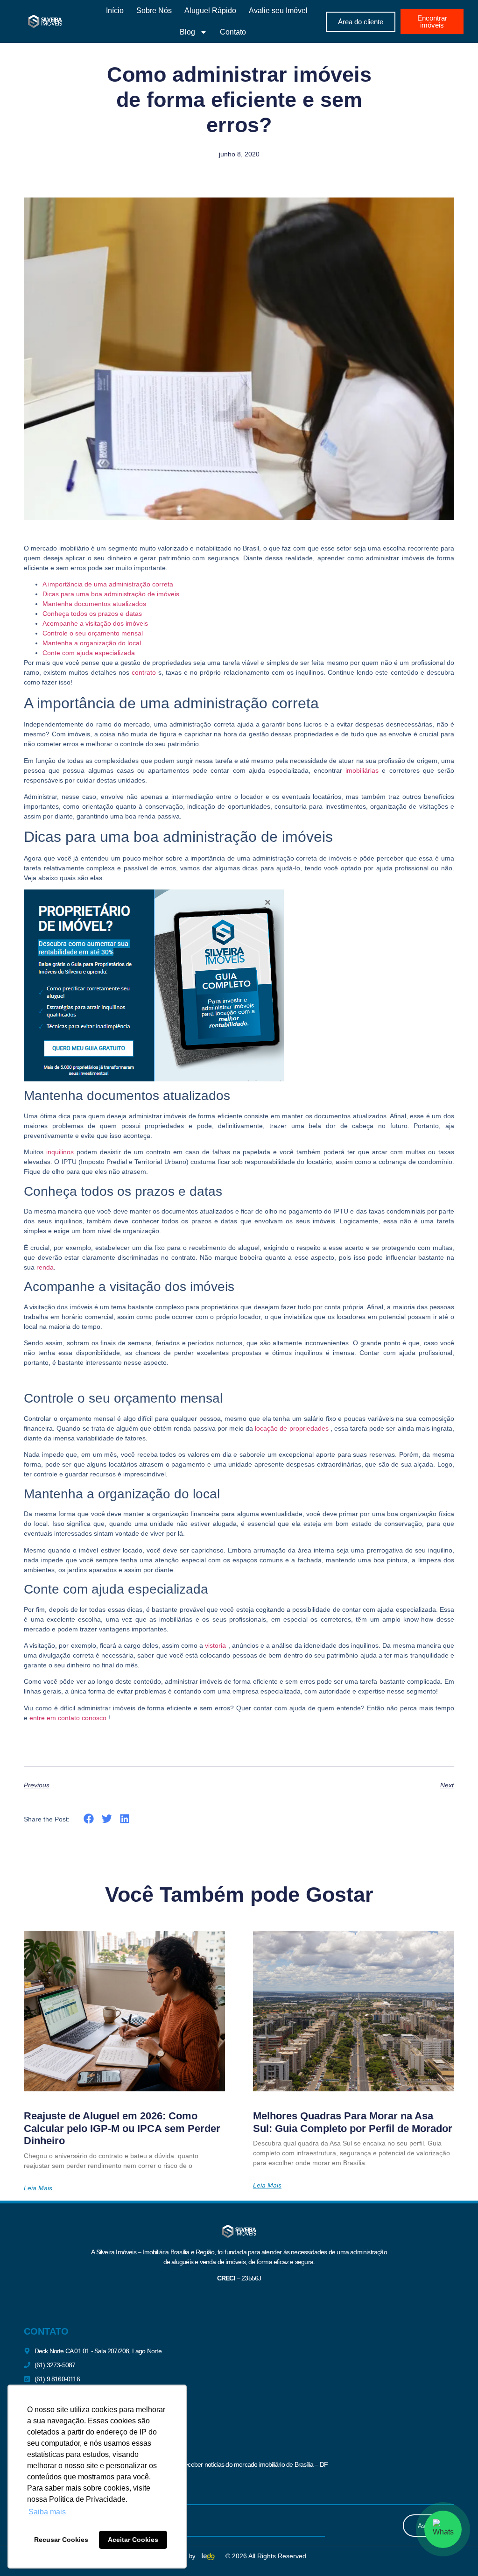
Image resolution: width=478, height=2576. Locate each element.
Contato (233, 32)
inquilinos (60, 1152)
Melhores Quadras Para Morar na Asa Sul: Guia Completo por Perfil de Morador (353, 2122)
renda (45, 1267)
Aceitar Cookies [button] (133, 2540)
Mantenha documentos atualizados (94, 604)
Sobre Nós (154, 11)
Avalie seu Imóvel (278, 11)
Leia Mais (38, 2188)
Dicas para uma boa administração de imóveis (111, 594)
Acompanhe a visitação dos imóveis (95, 623)
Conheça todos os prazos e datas (92, 614)
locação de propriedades (292, 1428)
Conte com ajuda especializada (89, 653)
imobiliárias (362, 770)
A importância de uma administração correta (108, 584)
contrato (144, 672)
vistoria (215, 1645)
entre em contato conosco (68, 1718)
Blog (187, 32)
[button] (89, 1819)
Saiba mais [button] (47, 2512)
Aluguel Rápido (210, 11)
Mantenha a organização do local (92, 643)
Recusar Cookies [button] (61, 2540)
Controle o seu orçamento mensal (93, 633)
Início (115, 11)
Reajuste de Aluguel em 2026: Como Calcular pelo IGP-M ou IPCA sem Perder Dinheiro (122, 2128)
